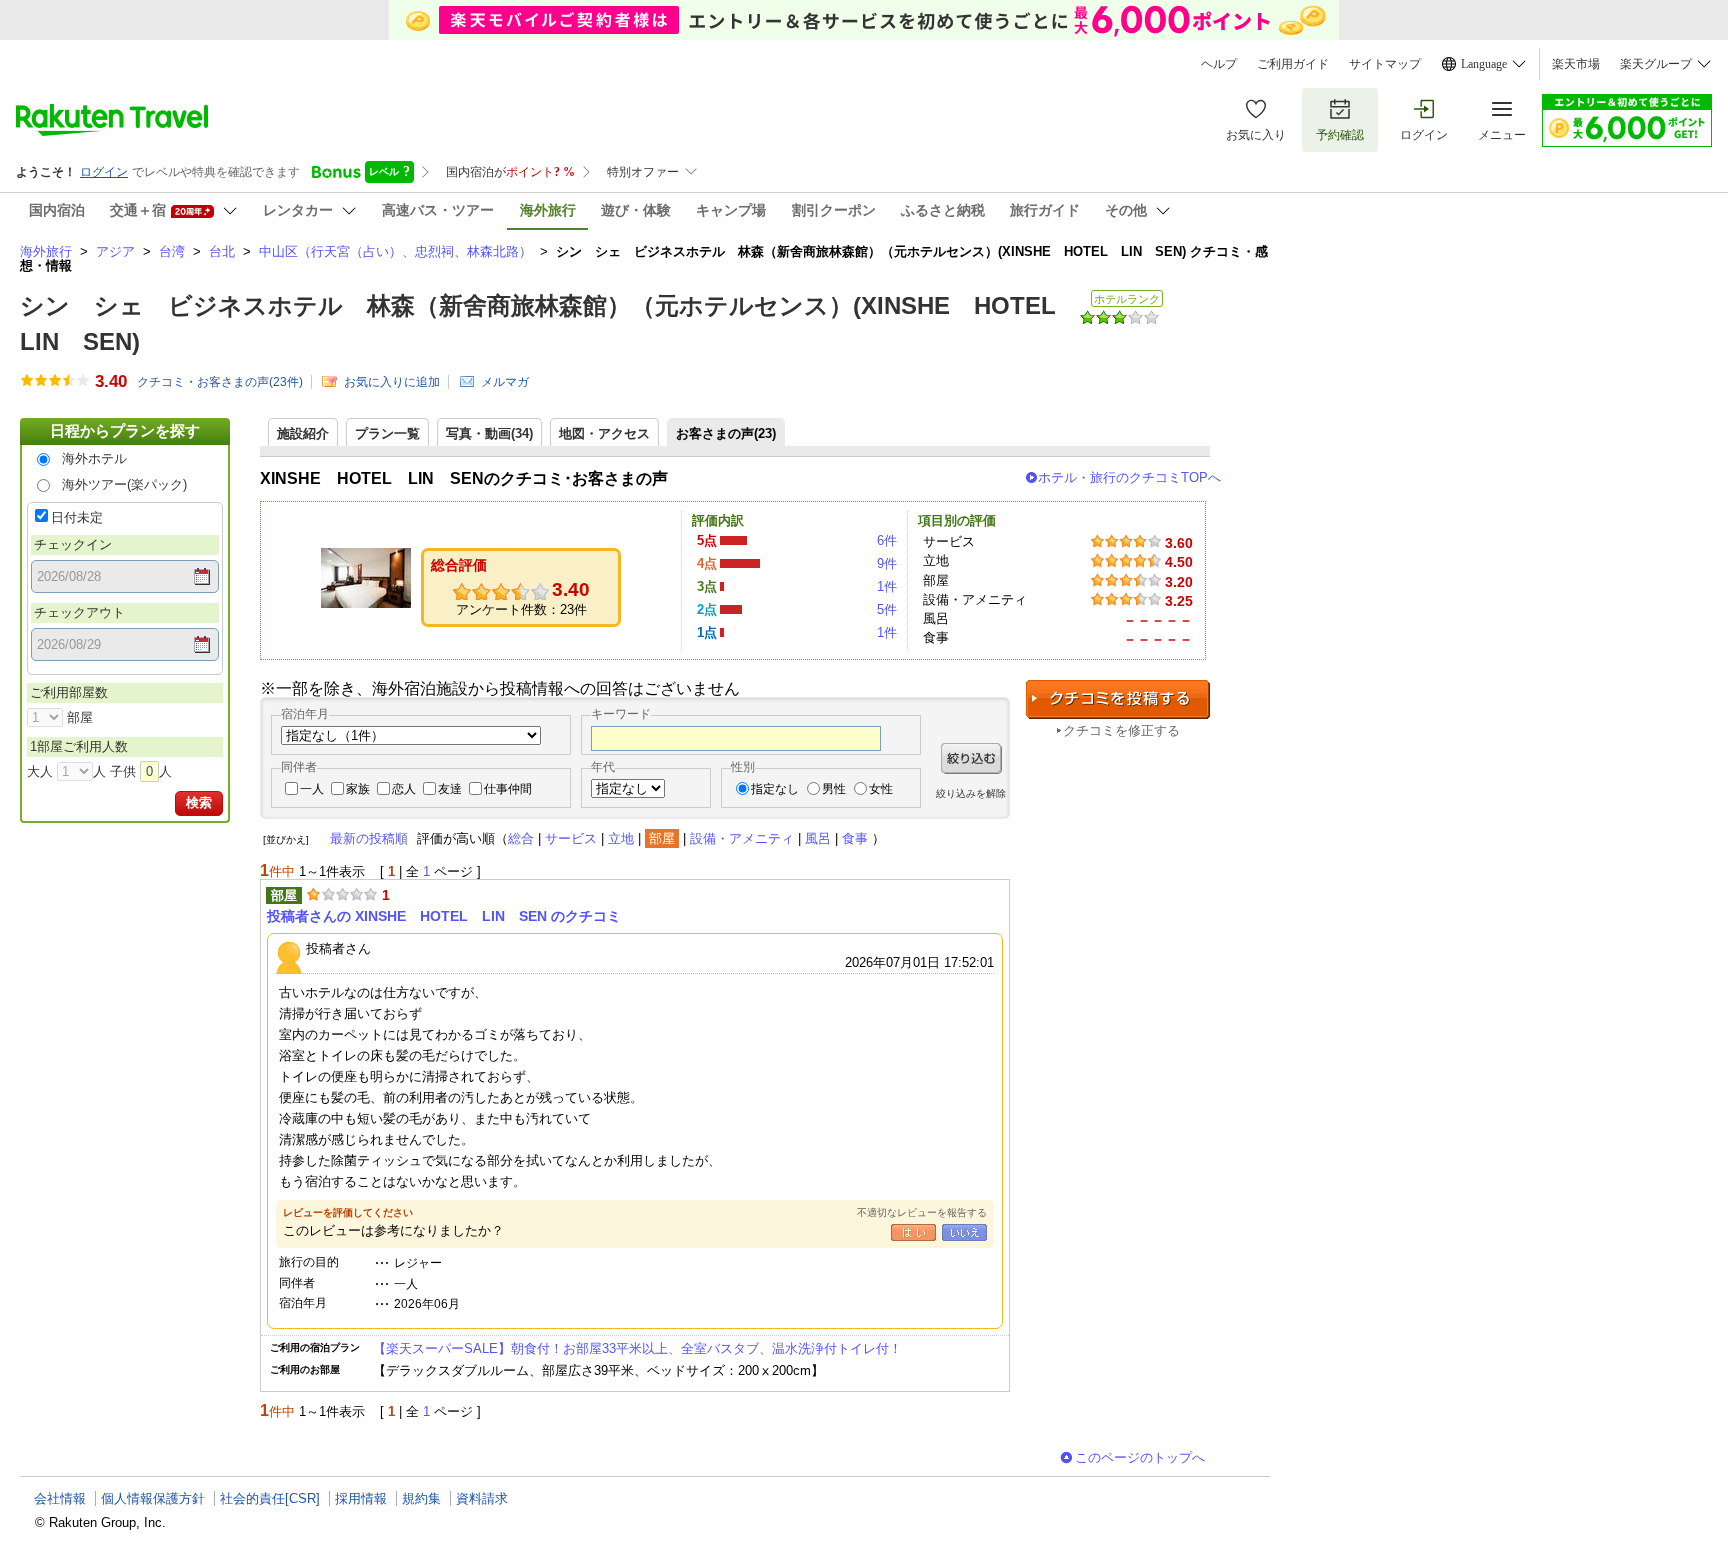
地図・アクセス (604, 433)
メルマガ (505, 382)
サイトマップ (1385, 64)
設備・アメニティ (742, 838)
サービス (571, 838)
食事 (855, 838)
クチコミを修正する (1121, 730)
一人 (312, 789)
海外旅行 (46, 251)
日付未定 (77, 517)
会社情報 (60, 1498)
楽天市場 (1576, 64)
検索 (199, 802)
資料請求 (482, 1498)
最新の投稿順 (369, 838)
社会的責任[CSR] (270, 1498)
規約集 (421, 1498)
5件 (887, 609)
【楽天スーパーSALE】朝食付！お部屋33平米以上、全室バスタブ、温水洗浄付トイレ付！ (637, 1348)
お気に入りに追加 (392, 382)
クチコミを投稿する (1118, 699)
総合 (521, 838)
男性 (834, 789)
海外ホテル (94, 458)
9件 (887, 563)
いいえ (964, 1232)
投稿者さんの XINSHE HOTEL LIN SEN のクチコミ (444, 916)
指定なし (775, 789)
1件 (887, 586)
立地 (621, 838)
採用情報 (361, 1498)
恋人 (404, 789)
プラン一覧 (387, 433)
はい (913, 1232)
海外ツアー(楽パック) (124, 484)
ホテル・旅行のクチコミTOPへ (1129, 477)
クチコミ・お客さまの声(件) (220, 382)
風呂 (818, 838)
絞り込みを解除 (971, 793)
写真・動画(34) (489, 433)
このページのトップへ (1140, 1457)
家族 (358, 789)
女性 (881, 789)
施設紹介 (303, 433)
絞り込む (971, 758)
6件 (887, 540)
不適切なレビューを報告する (922, 1212)
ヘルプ (1219, 64)
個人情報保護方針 (153, 1498)
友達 (450, 789)
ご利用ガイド (1293, 64)
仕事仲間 (508, 789)
